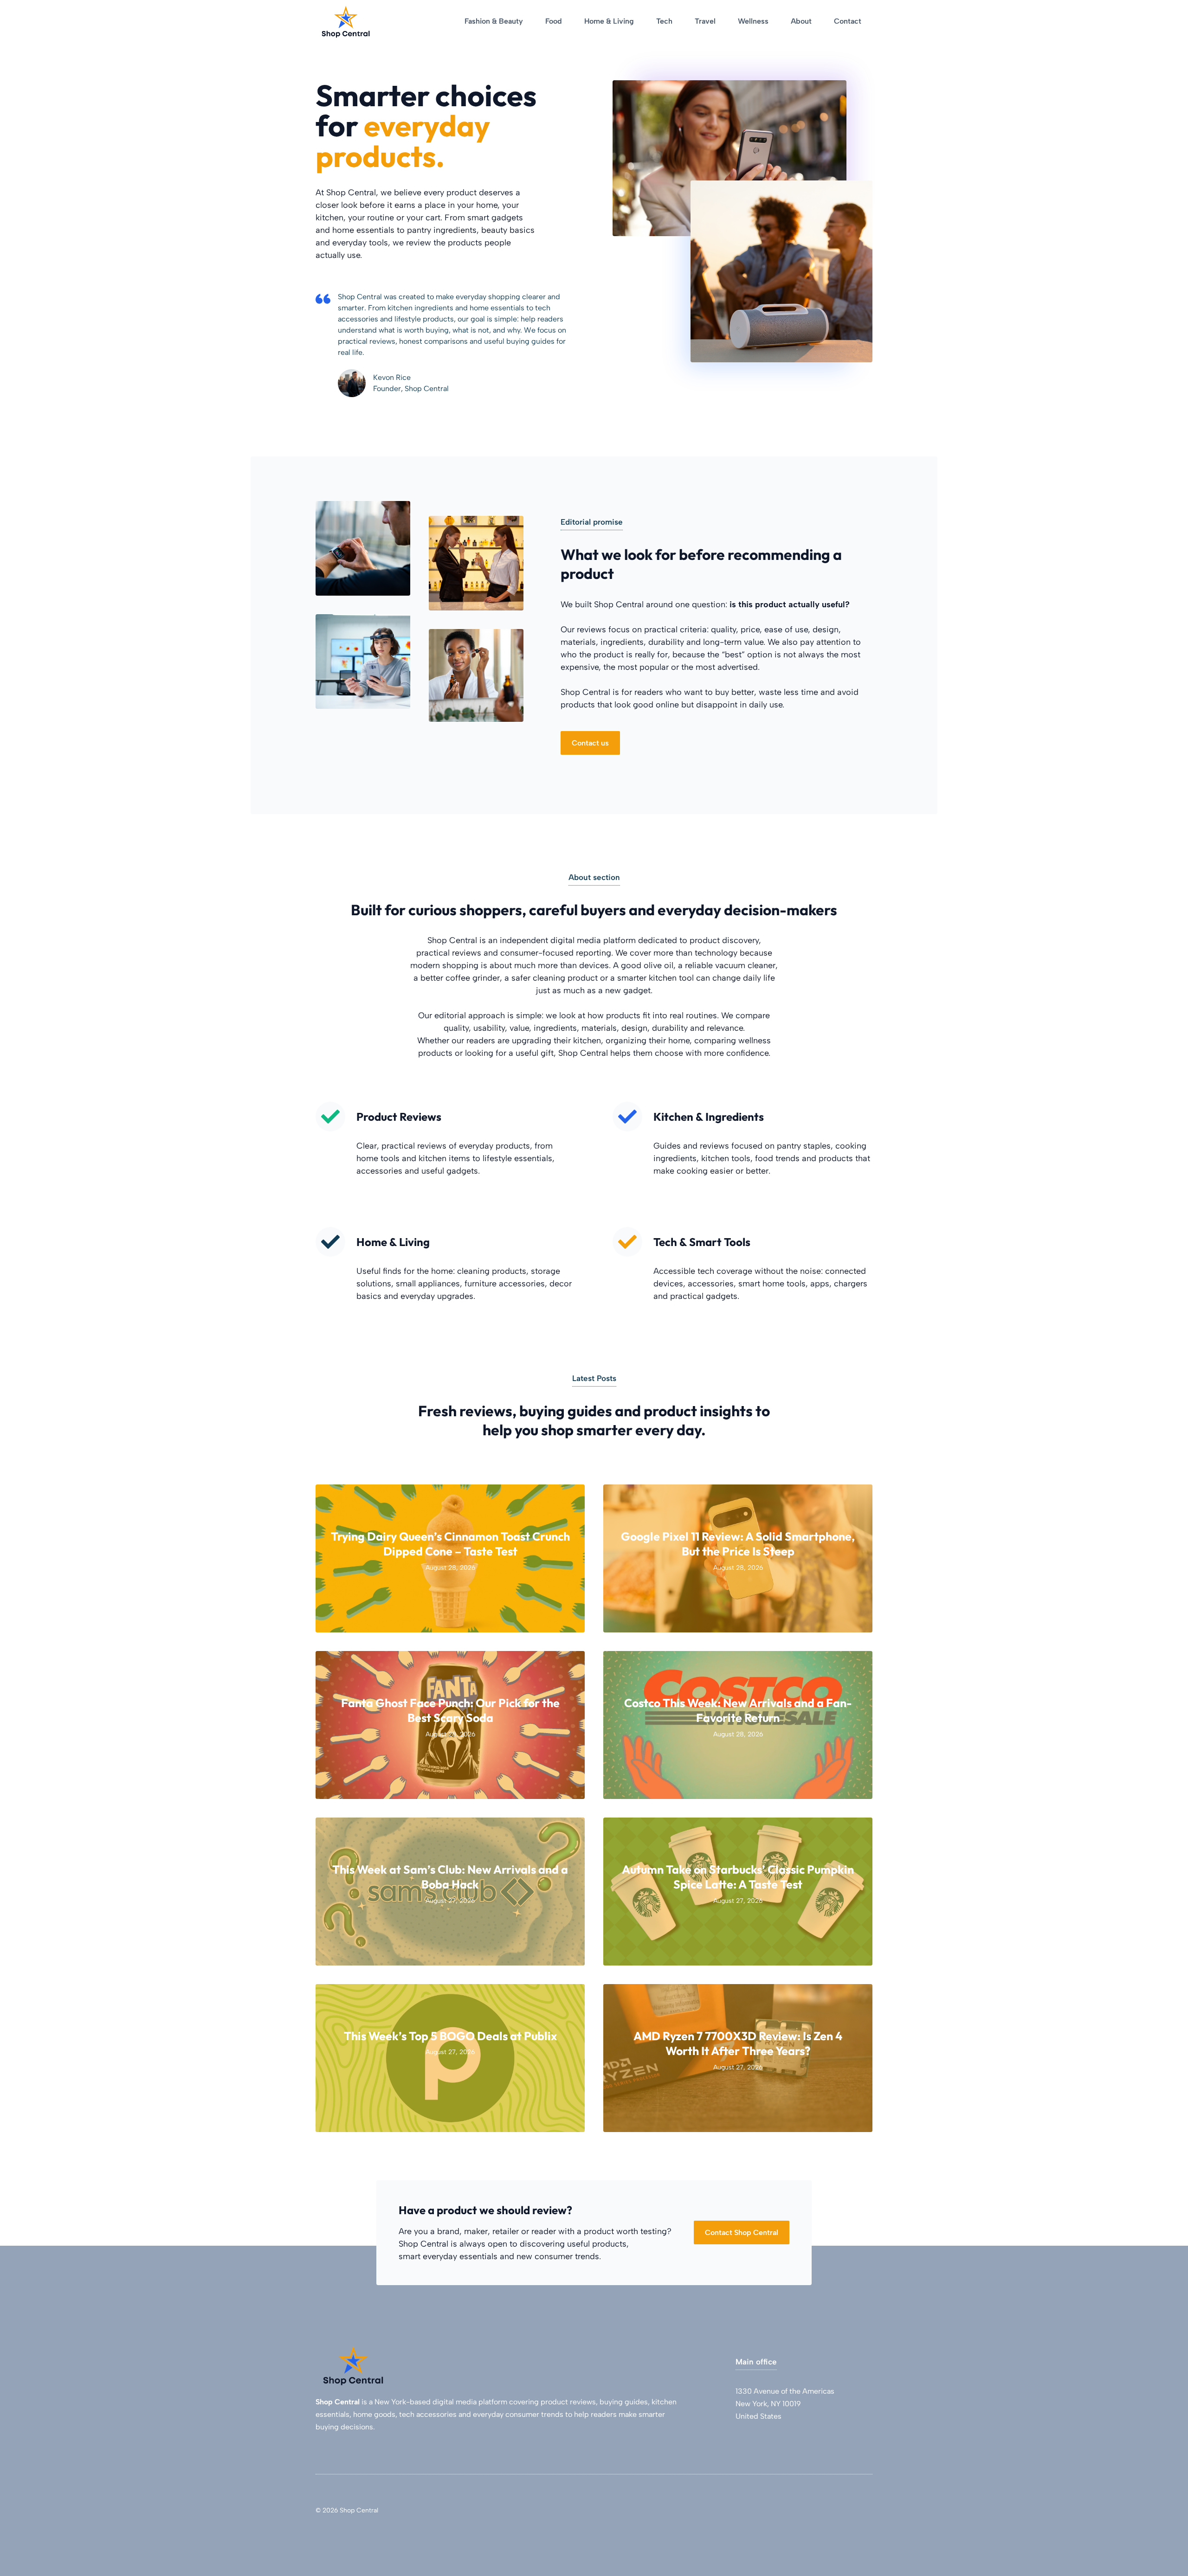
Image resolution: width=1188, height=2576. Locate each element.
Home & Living (609, 21)
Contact (848, 21)
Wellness (753, 21)
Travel (705, 21)
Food (554, 21)
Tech (664, 21)
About (801, 21)
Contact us (590, 743)
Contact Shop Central (742, 2232)
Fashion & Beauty (494, 21)
